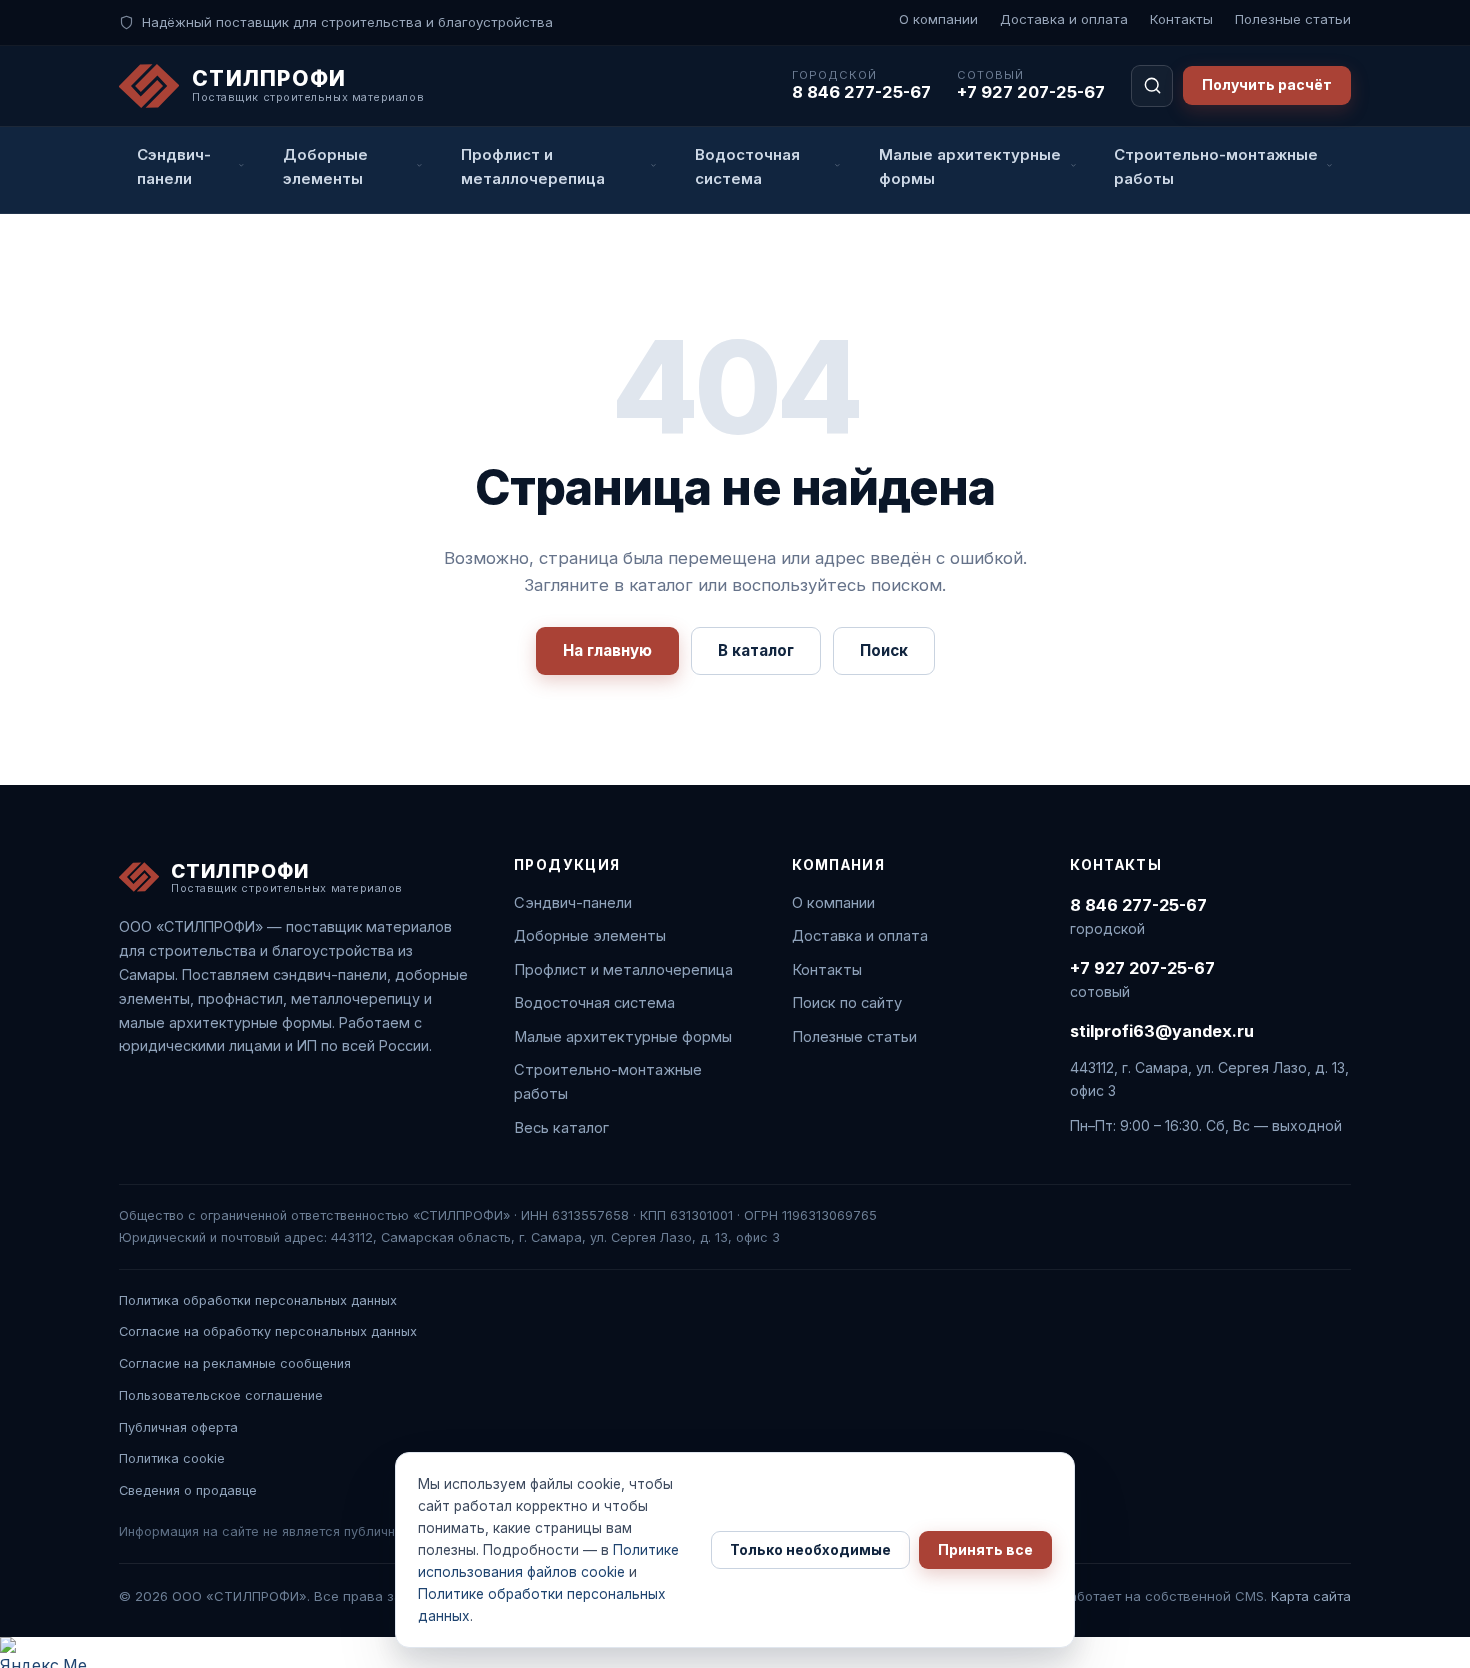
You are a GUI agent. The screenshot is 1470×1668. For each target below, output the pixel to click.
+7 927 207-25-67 (1031, 92)
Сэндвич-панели (573, 903)
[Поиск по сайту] (1152, 86)
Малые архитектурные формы (623, 1037)
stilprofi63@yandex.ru (1162, 1031)
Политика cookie (172, 1458)
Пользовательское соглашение (221, 1395)
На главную (607, 650)
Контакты (1181, 19)
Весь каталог (561, 1128)
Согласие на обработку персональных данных (268, 1331)
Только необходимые (810, 1550)
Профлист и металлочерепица (623, 970)
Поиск (884, 650)
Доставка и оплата (1064, 19)
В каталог (756, 650)
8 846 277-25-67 (861, 92)
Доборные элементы (590, 936)
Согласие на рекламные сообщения (235, 1363)
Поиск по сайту (847, 1003)
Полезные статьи (1293, 19)
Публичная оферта (178, 1427)
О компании (938, 19)
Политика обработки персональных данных (258, 1300)
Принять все (985, 1550)
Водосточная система (594, 1003)
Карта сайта (1311, 1596)
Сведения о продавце (188, 1490)
